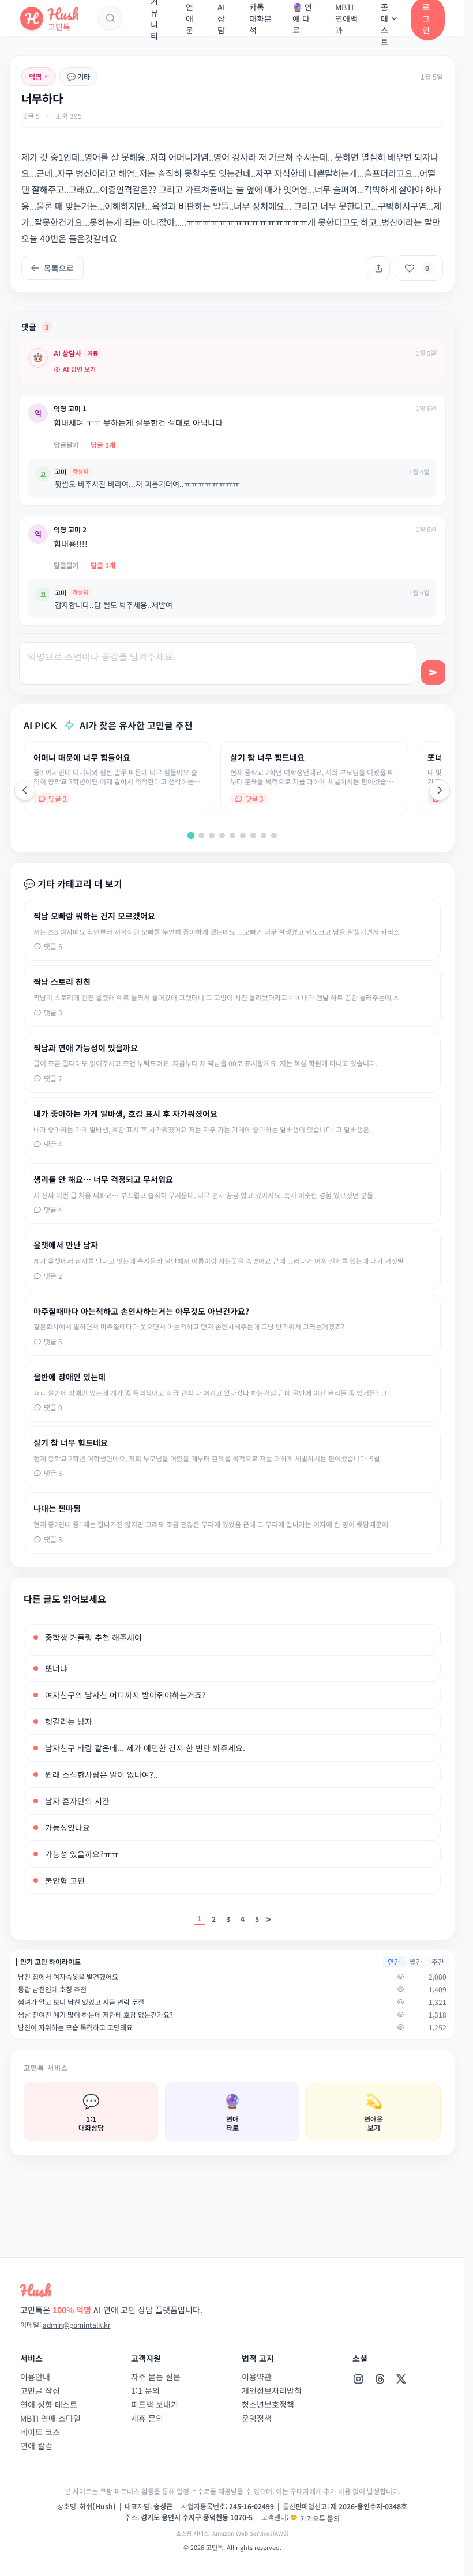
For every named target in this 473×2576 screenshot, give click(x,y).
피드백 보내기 (155, 2404)
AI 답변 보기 (79, 369)
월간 (416, 1961)
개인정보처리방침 (272, 2390)
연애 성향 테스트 (49, 2404)
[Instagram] (358, 2379)
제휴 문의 (147, 2418)
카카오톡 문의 (320, 2518)
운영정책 (257, 2418)
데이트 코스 (40, 2432)
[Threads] (380, 2379)
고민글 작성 (40, 2390)
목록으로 (59, 268)
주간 (438, 1961)
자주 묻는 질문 (156, 2377)
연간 (394, 1961)
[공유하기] (378, 268)
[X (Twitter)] (401, 2379)
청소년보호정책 (268, 2404)
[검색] (110, 18)
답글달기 (66, 445)
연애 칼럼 (36, 2446)
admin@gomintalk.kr (77, 2324)
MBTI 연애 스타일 (50, 2418)
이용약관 (257, 2377)
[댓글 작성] (433, 673)
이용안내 (35, 2377)
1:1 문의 (145, 2390)
